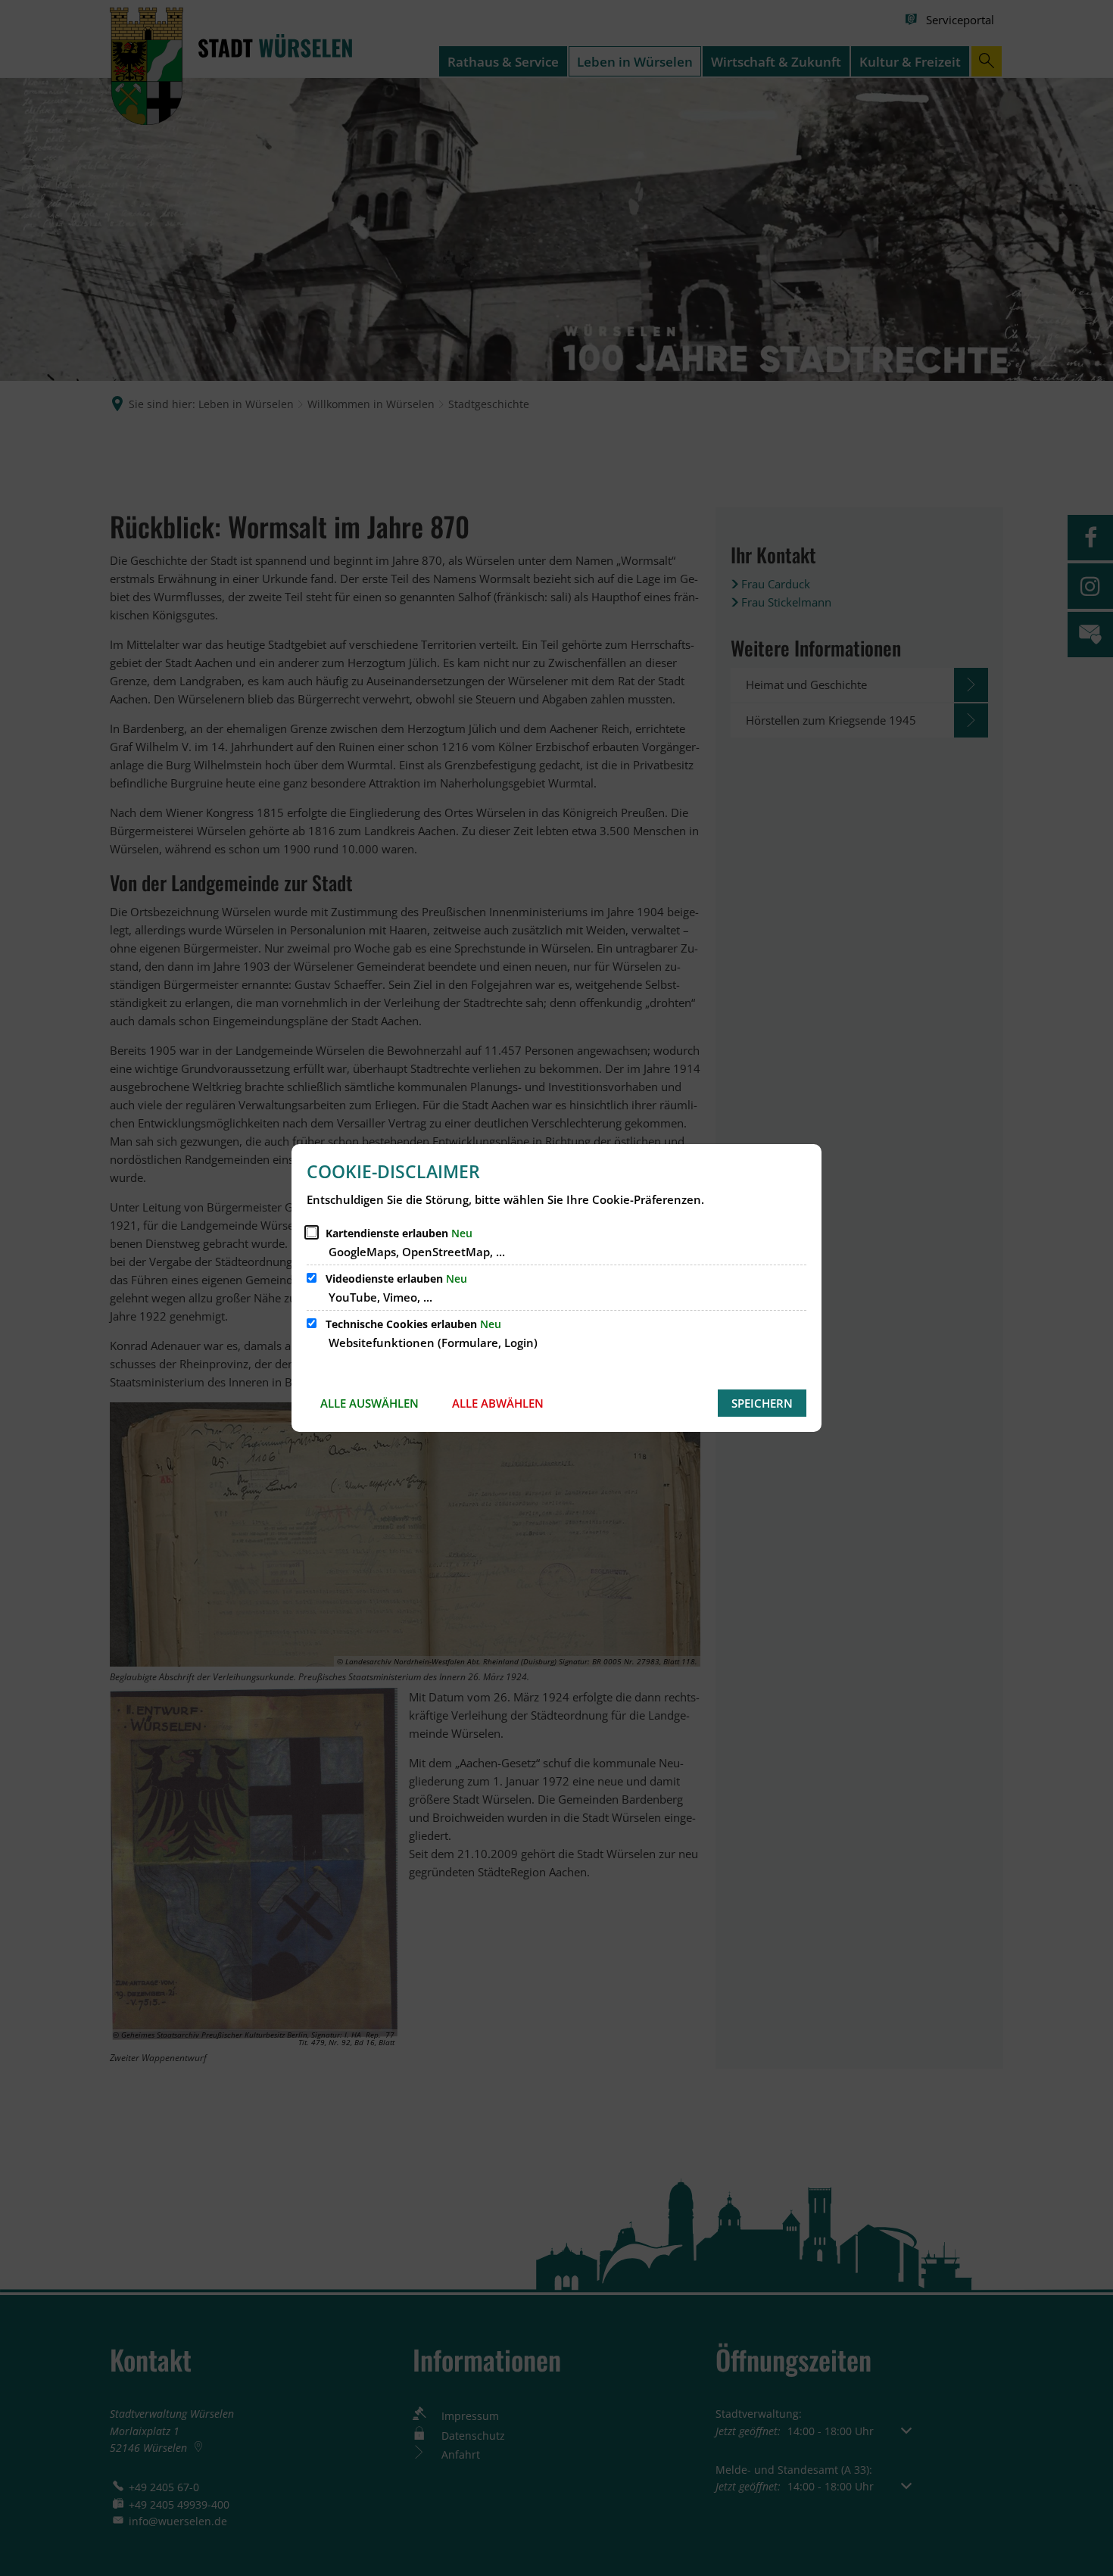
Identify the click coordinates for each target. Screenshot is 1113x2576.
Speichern (762, 1403)
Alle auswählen (369, 1403)
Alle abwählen (498, 1403)
